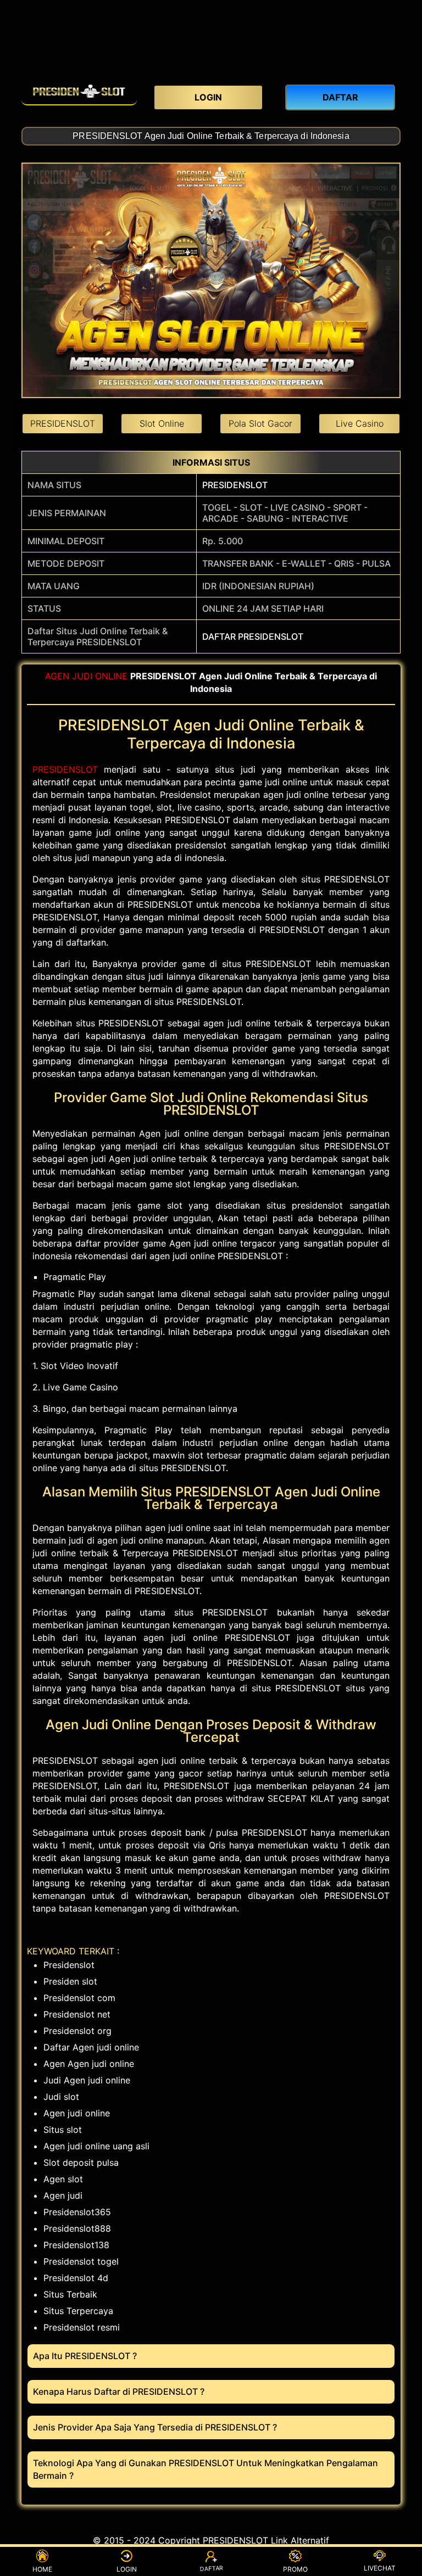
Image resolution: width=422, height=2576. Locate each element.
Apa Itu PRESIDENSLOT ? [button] (85, 2356)
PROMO (295, 2569)
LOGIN (127, 2569)
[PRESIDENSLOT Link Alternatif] (79, 91)
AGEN (57, 676)
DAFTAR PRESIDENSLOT (253, 636)
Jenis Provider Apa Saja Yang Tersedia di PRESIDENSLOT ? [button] (155, 2427)
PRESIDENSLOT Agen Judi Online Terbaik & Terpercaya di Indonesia (211, 136)
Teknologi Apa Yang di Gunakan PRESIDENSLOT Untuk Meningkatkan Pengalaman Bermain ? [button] (206, 2469)
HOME (42, 2569)
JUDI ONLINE (100, 676)
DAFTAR (211, 2570)
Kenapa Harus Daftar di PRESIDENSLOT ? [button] (119, 2391)
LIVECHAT (380, 2568)
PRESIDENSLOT (235, 485)
